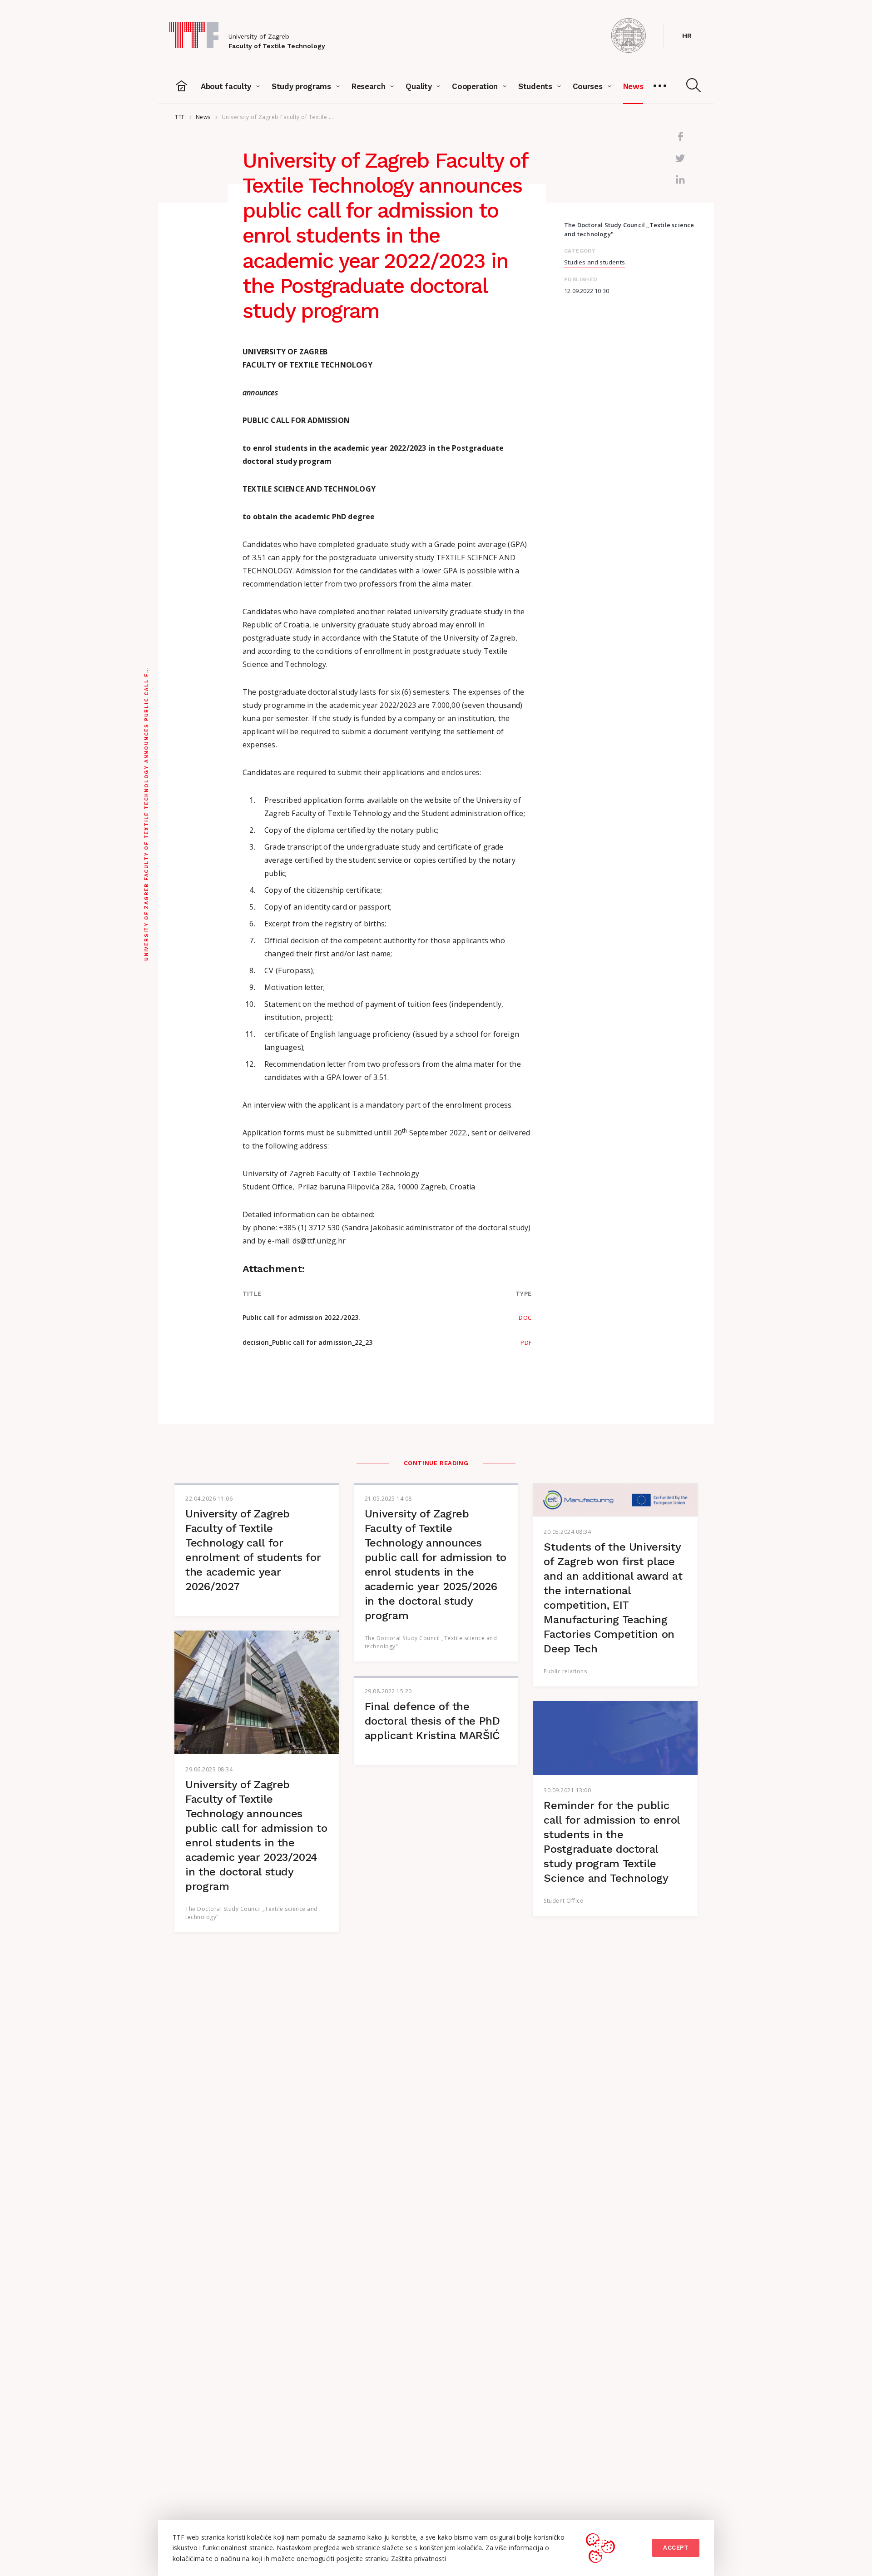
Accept (676, 2548)
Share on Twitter (680, 158)
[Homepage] (182, 86)
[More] (660, 86)
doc (525, 1318)
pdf (526, 1343)
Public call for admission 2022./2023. (301, 1317)
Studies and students (595, 262)
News (203, 117)
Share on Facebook (680, 136)
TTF (180, 117)
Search (694, 85)
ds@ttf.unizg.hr (319, 1241)
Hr (687, 36)
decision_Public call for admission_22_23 (307, 1342)
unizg (629, 35)
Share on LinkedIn (680, 180)
